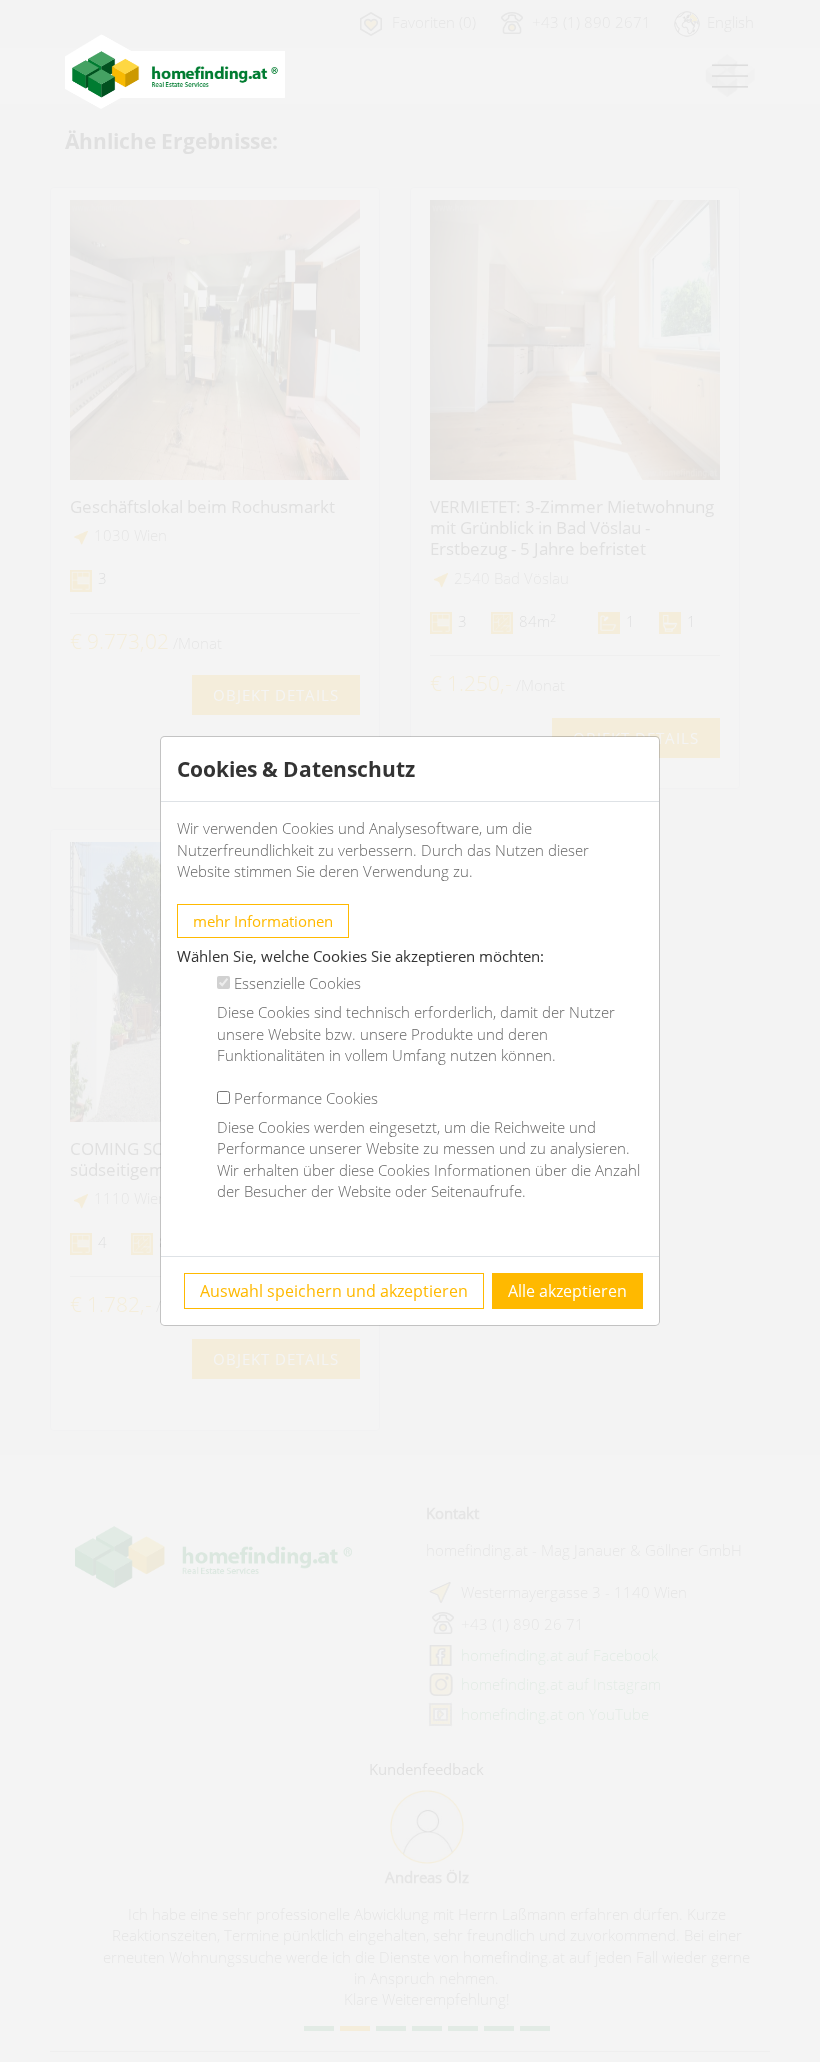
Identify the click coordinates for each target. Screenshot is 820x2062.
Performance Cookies (306, 1098)
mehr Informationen (263, 921)
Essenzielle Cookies (297, 983)
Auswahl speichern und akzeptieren (334, 1291)
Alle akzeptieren (567, 1291)
